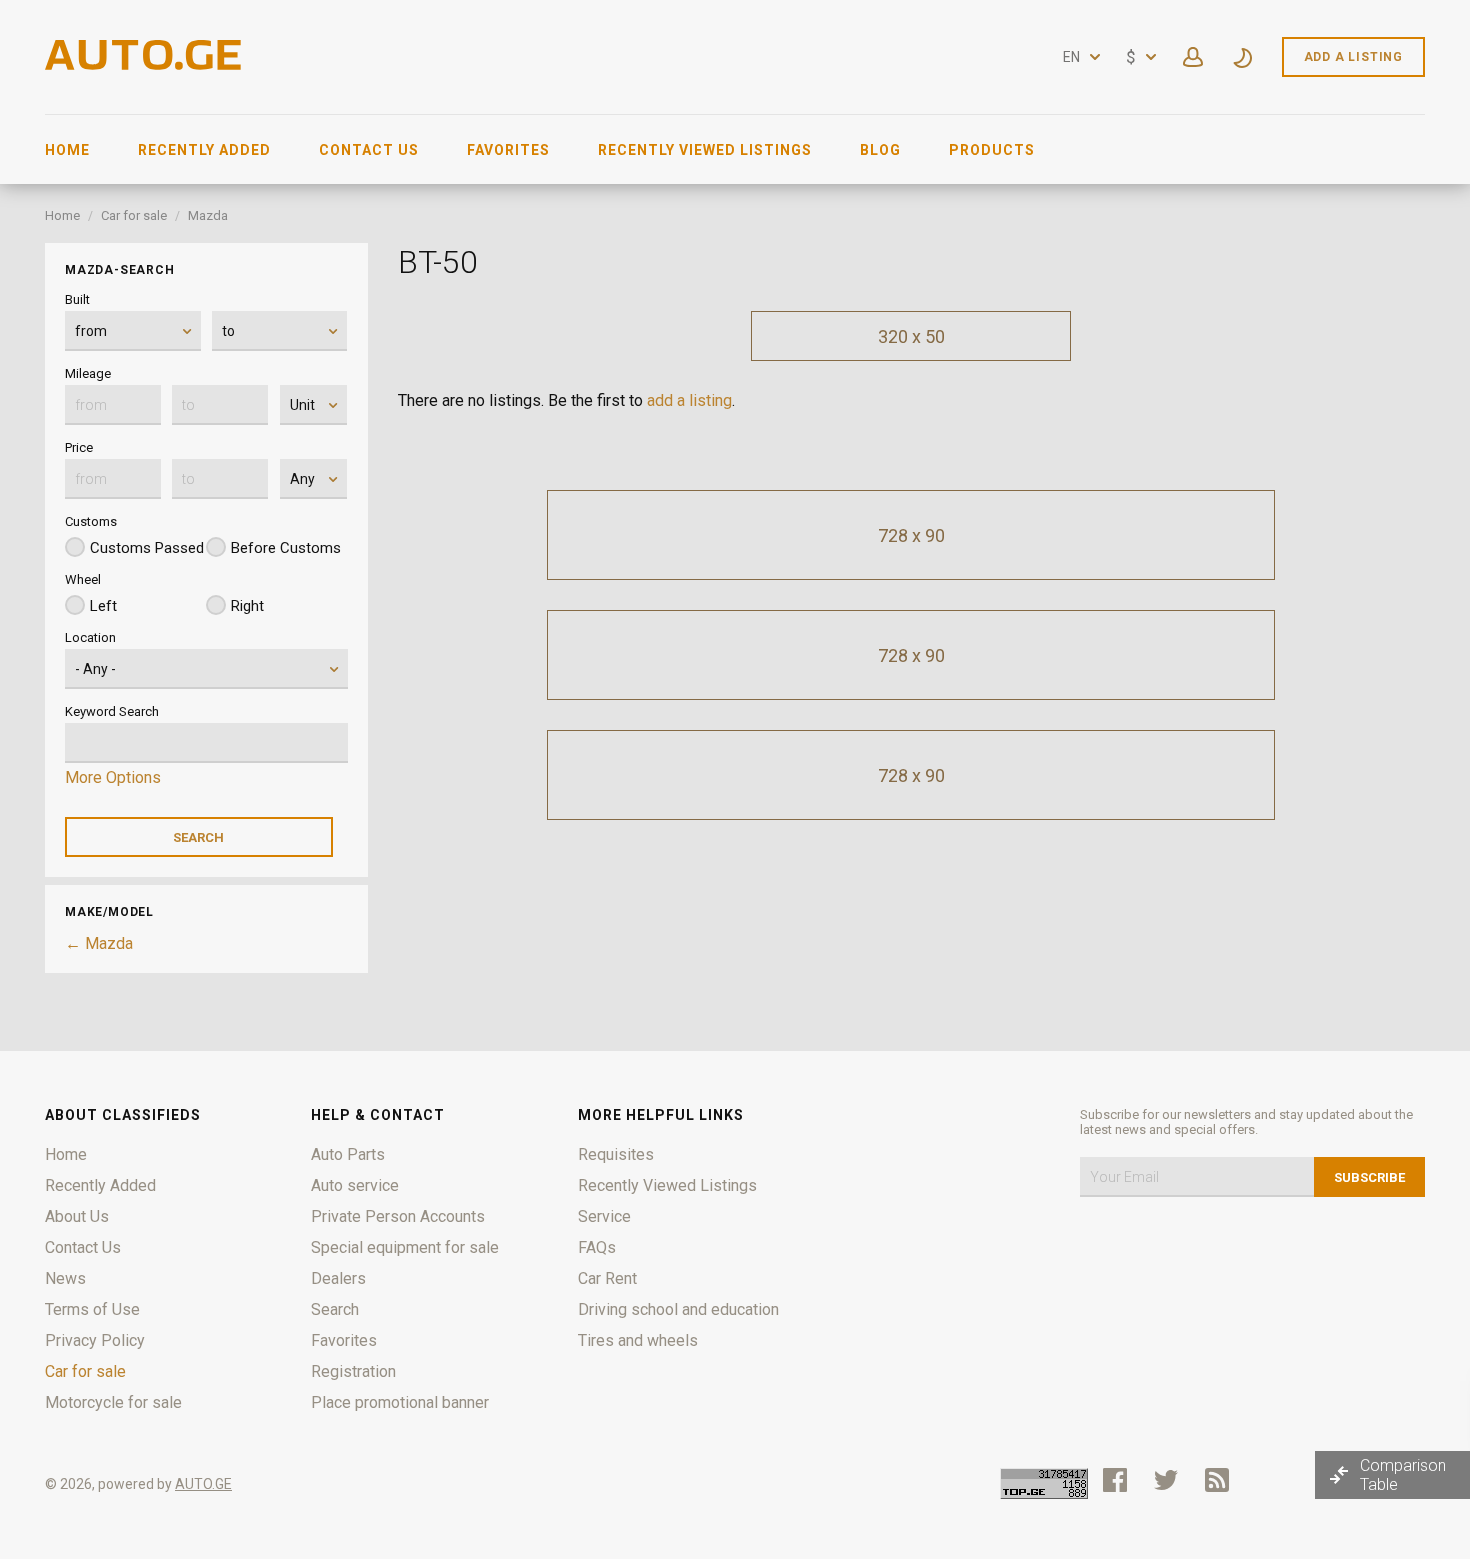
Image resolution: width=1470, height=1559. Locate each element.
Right (247, 606)
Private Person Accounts (398, 1216)
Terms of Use (92, 1309)
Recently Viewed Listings (705, 150)
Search (335, 1309)
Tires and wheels (638, 1340)
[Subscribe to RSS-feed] (1221, 1480)
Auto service (355, 1185)
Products (992, 150)
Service (604, 1216)
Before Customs (286, 548)
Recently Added (204, 150)
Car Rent (607, 1278)
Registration (353, 1371)
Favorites (508, 150)
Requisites (616, 1154)
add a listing (689, 400)
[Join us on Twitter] (1166, 1480)
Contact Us (369, 150)
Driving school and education (678, 1309)
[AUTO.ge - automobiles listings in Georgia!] (145, 64)
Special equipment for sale (405, 1247)
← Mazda (99, 943)
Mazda (208, 215)
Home (67, 150)
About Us (77, 1216)
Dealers (338, 1278)
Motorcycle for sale (113, 1402)
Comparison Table (1403, 1475)
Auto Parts (348, 1154)
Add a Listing (1353, 57)
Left (103, 606)
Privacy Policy (95, 1340)
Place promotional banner (400, 1402)
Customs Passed (147, 548)
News (65, 1278)
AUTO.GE (203, 1484)
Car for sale (134, 215)
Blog (880, 150)
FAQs (597, 1247)
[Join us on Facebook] (1115, 1480)
